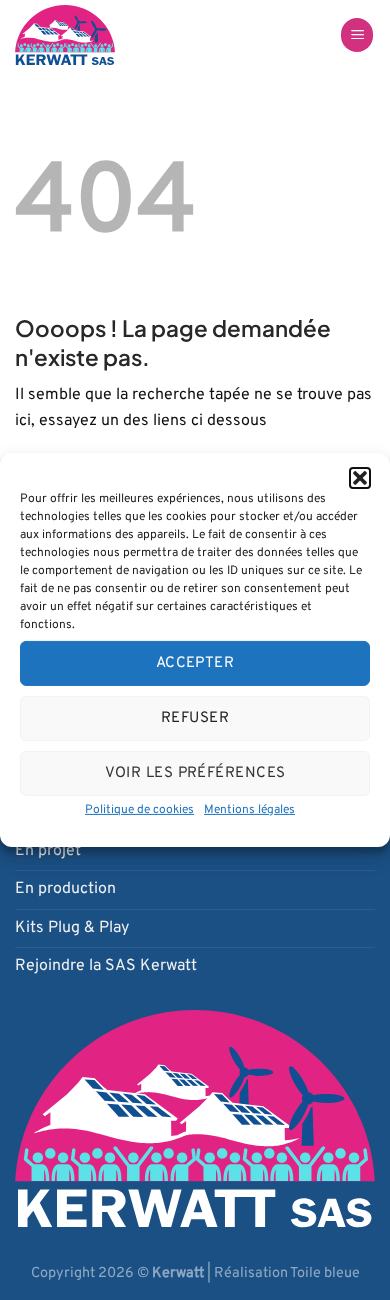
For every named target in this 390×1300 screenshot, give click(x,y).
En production (65, 889)
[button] (360, 478)
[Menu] (357, 35)
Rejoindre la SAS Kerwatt (106, 966)
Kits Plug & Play (72, 928)
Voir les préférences (195, 772)
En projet (48, 851)
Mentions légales (249, 810)
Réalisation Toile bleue (287, 1273)
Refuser (195, 717)
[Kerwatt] (86, 35)
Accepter (195, 662)
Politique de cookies (139, 810)
